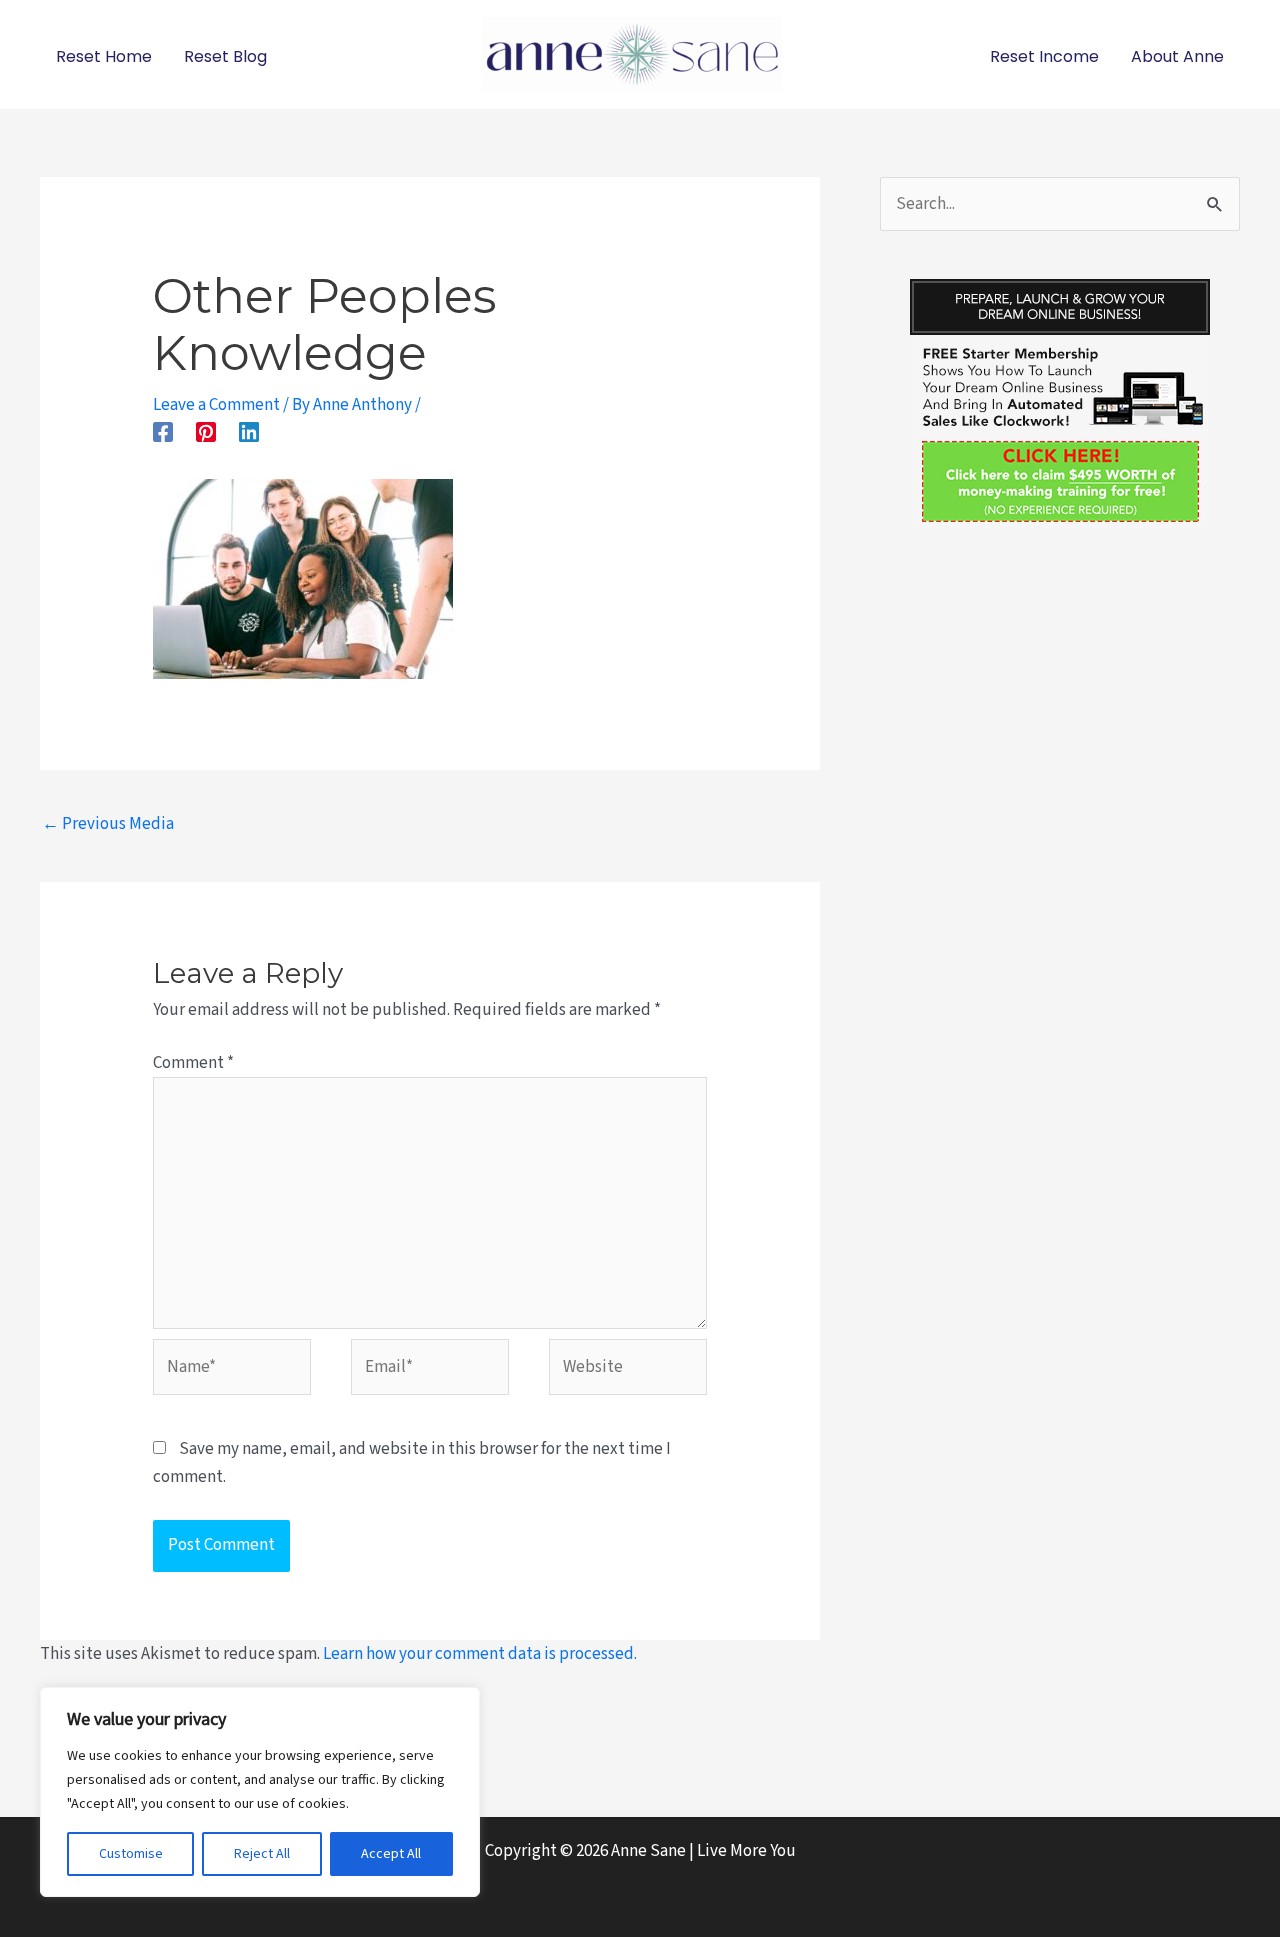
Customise (131, 1854)
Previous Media (108, 824)
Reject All (262, 1854)
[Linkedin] (249, 431)
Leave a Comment (216, 405)
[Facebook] (163, 431)
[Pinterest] (206, 431)
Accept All (391, 1854)
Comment (193, 1063)
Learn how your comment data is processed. (480, 1654)
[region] (260, 1792)
